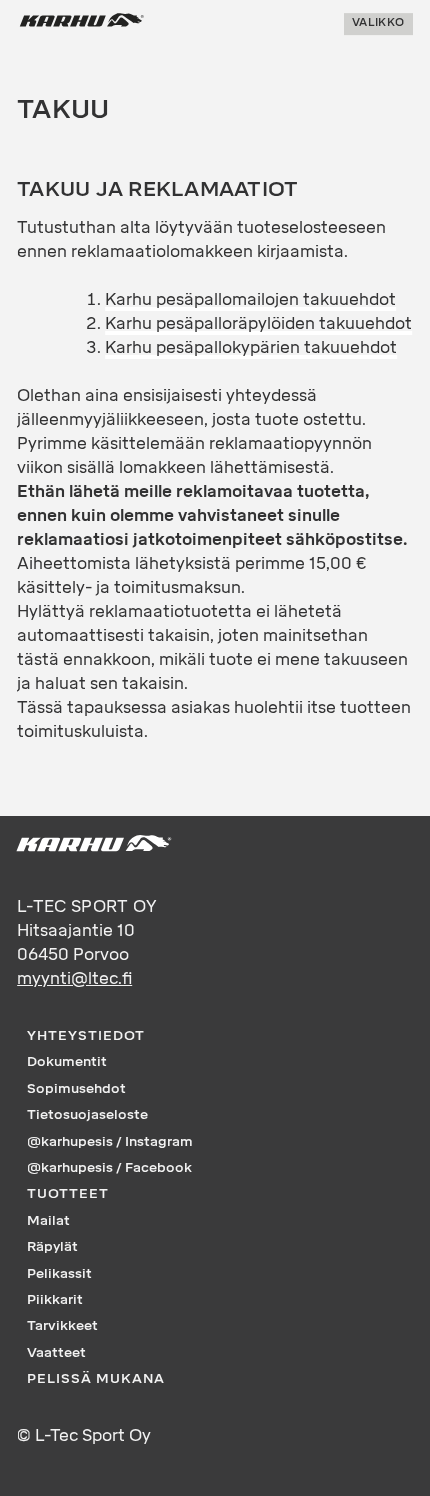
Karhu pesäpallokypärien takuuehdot (251, 347)
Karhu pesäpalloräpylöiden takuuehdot (258, 323)
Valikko (378, 23)
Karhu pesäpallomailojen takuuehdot (250, 299)
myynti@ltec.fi (74, 978)
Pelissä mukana (96, 1378)
